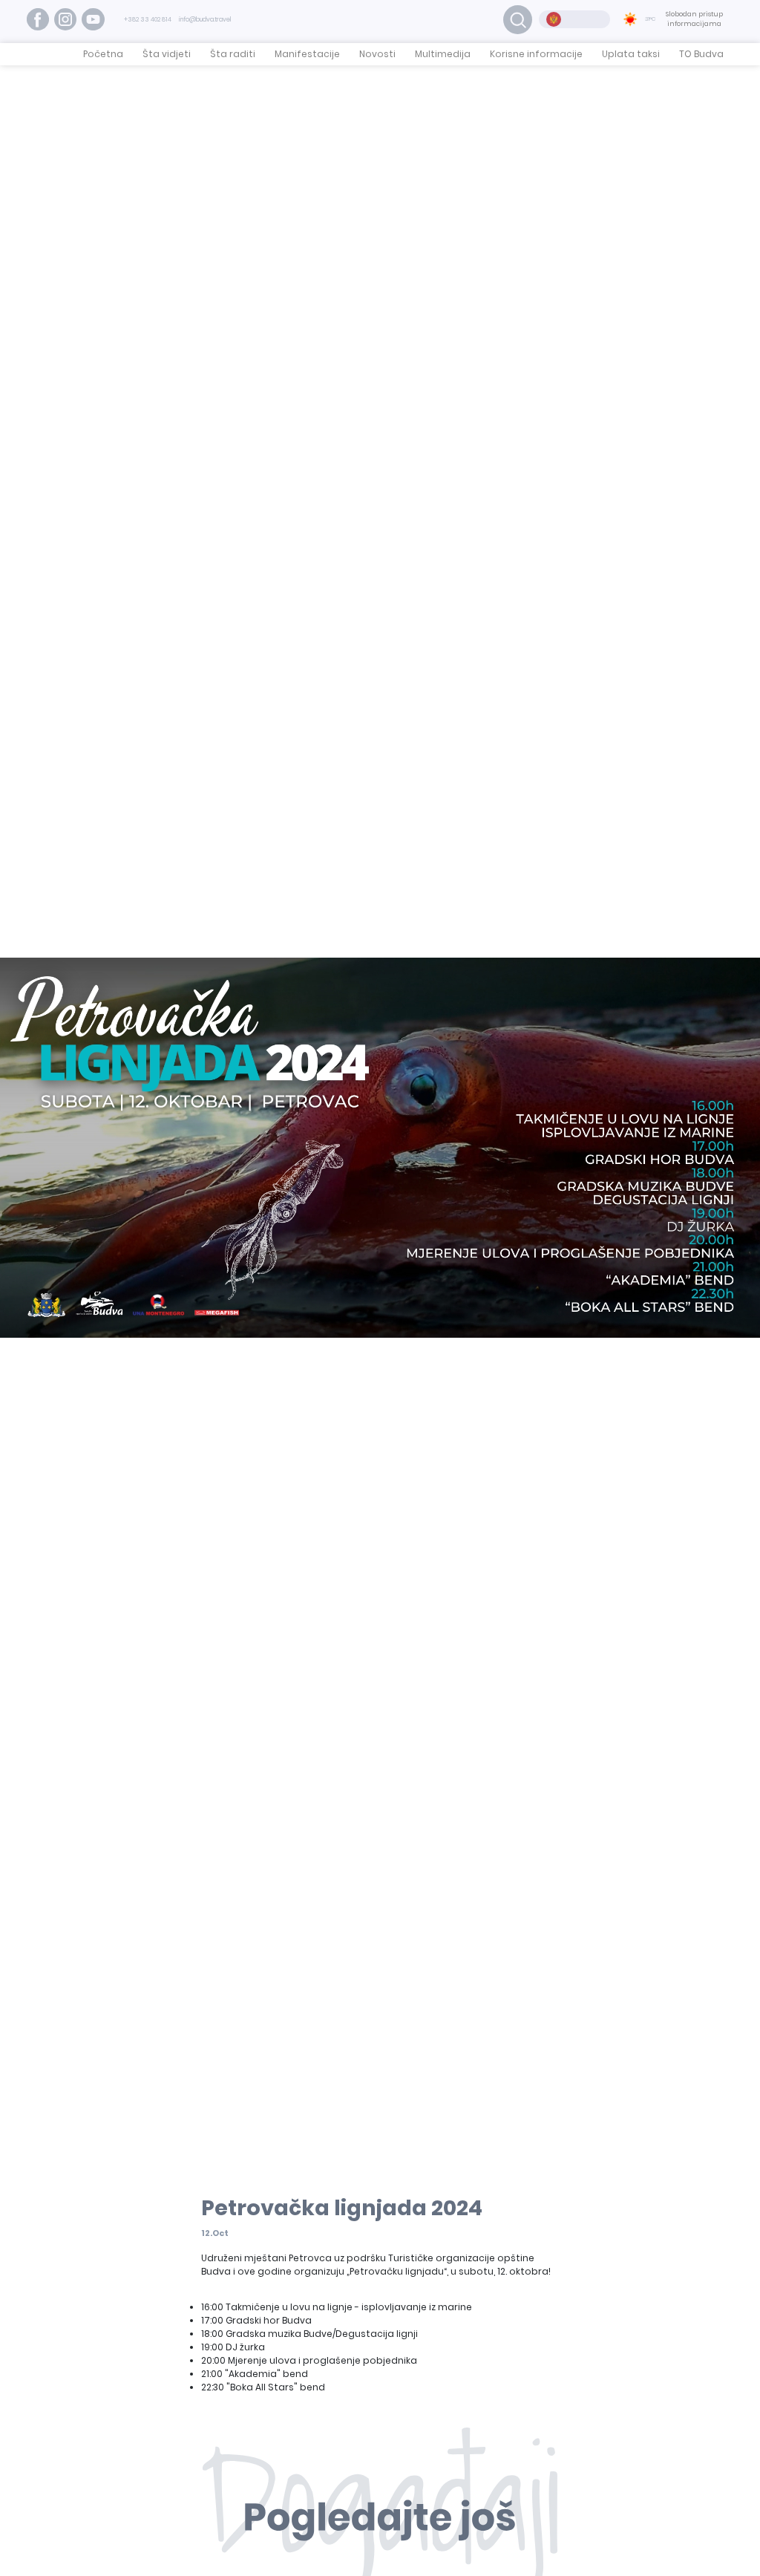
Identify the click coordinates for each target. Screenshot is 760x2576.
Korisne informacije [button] (536, 54)
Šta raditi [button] (233, 54)
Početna (103, 54)
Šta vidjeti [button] (167, 54)
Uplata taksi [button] (631, 54)
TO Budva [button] (701, 54)
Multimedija (443, 54)
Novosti (377, 54)
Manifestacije (307, 54)
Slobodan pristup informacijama (694, 19)
